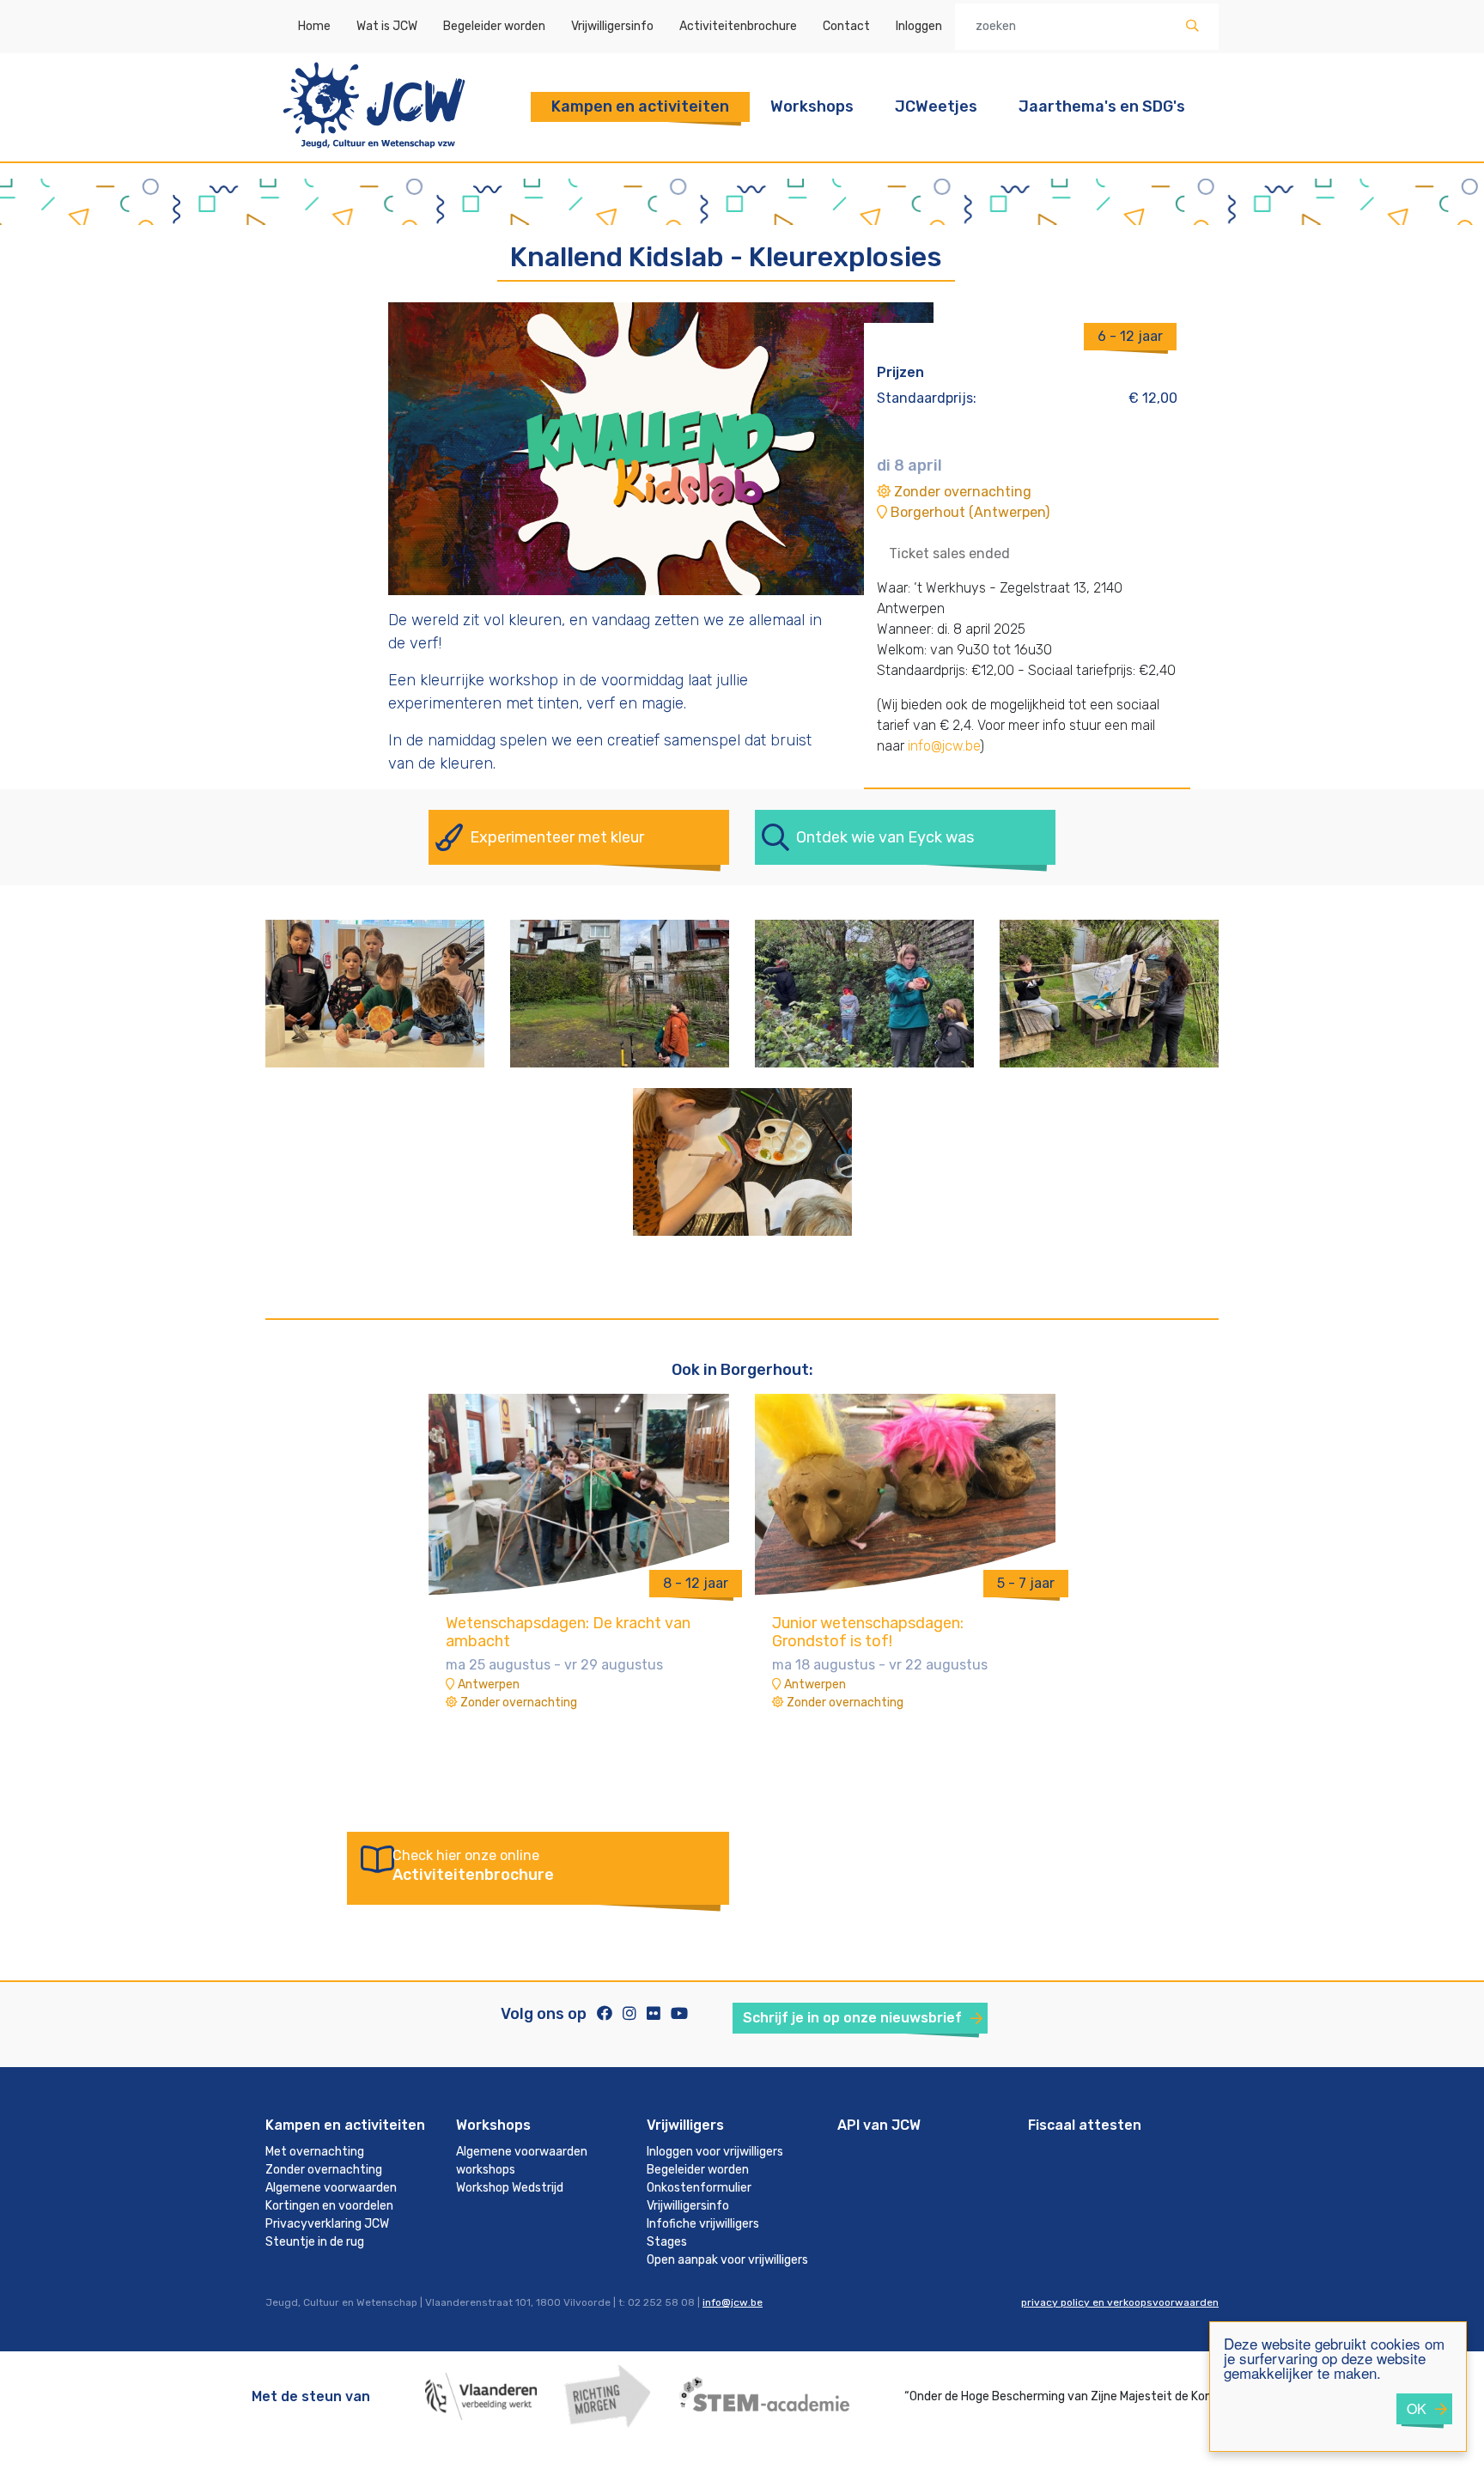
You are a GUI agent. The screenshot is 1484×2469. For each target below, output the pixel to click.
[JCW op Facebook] (605, 2014)
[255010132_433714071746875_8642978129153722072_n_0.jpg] (742, 1161)
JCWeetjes (936, 106)
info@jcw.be (944, 746)
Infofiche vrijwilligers (703, 2224)
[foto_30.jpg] (1109, 992)
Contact (846, 26)
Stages (667, 2242)
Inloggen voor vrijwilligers (715, 2152)
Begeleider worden (494, 26)
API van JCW (879, 2125)
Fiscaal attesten (1085, 2125)
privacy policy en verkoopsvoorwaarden (1120, 2302)
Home (314, 26)
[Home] (374, 151)
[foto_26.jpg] (620, 992)
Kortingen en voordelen (329, 2206)
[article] (579, 1561)
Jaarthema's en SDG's (1102, 106)
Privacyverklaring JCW (327, 2224)
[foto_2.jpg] (375, 992)
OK (1417, 2408)
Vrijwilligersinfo (612, 26)
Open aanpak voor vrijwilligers (727, 2260)
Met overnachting (315, 2152)
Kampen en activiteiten (640, 106)
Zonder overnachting (324, 2170)
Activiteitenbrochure (738, 26)
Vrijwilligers (685, 2125)
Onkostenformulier (699, 2188)
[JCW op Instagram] (629, 2014)
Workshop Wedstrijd (510, 2188)
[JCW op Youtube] (679, 2014)
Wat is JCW (387, 26)
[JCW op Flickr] (654, 2014)
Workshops (812, 106)
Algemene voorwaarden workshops (522, 2161)
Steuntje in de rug (315, 2242)
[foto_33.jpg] (864, 992)
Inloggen (919, 26)
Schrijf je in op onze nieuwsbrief (852, 2018)
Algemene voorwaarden (331, 2188)
